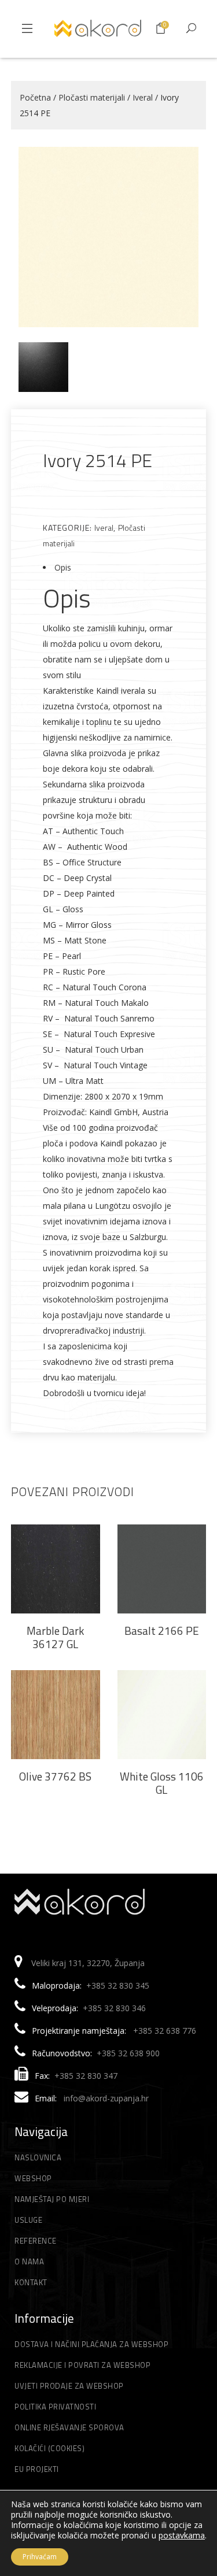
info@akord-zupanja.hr (106, 2098)
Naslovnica (38, 2157)
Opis (63, 567)
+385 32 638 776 (165, 2031)
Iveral (143, 97)
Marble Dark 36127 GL (55, 1637)
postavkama (182, 2536)
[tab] (109, 567)
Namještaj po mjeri (52, 2199)
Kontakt (31, 2282)
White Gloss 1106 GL (162, 1783)
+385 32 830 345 (118, 1985)
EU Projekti (37, 2469)
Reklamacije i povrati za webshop (82, 2365)
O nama (29, 2262)
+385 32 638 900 (128, 2053)
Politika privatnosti (55, 2407)
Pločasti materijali (92, 97)
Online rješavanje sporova (69, 2427)
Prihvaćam (40, 2557)
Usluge (28, 2220)
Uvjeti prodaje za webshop (69, 2386)
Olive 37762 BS (55, 1776)
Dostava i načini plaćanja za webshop (91, 2344)
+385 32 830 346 (114, 2008)
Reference (36, 2241)
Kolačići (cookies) (49, 2448)
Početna (35, 97)
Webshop (33, 2178)
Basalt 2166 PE (162, 1631)
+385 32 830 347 (86, 2076)
